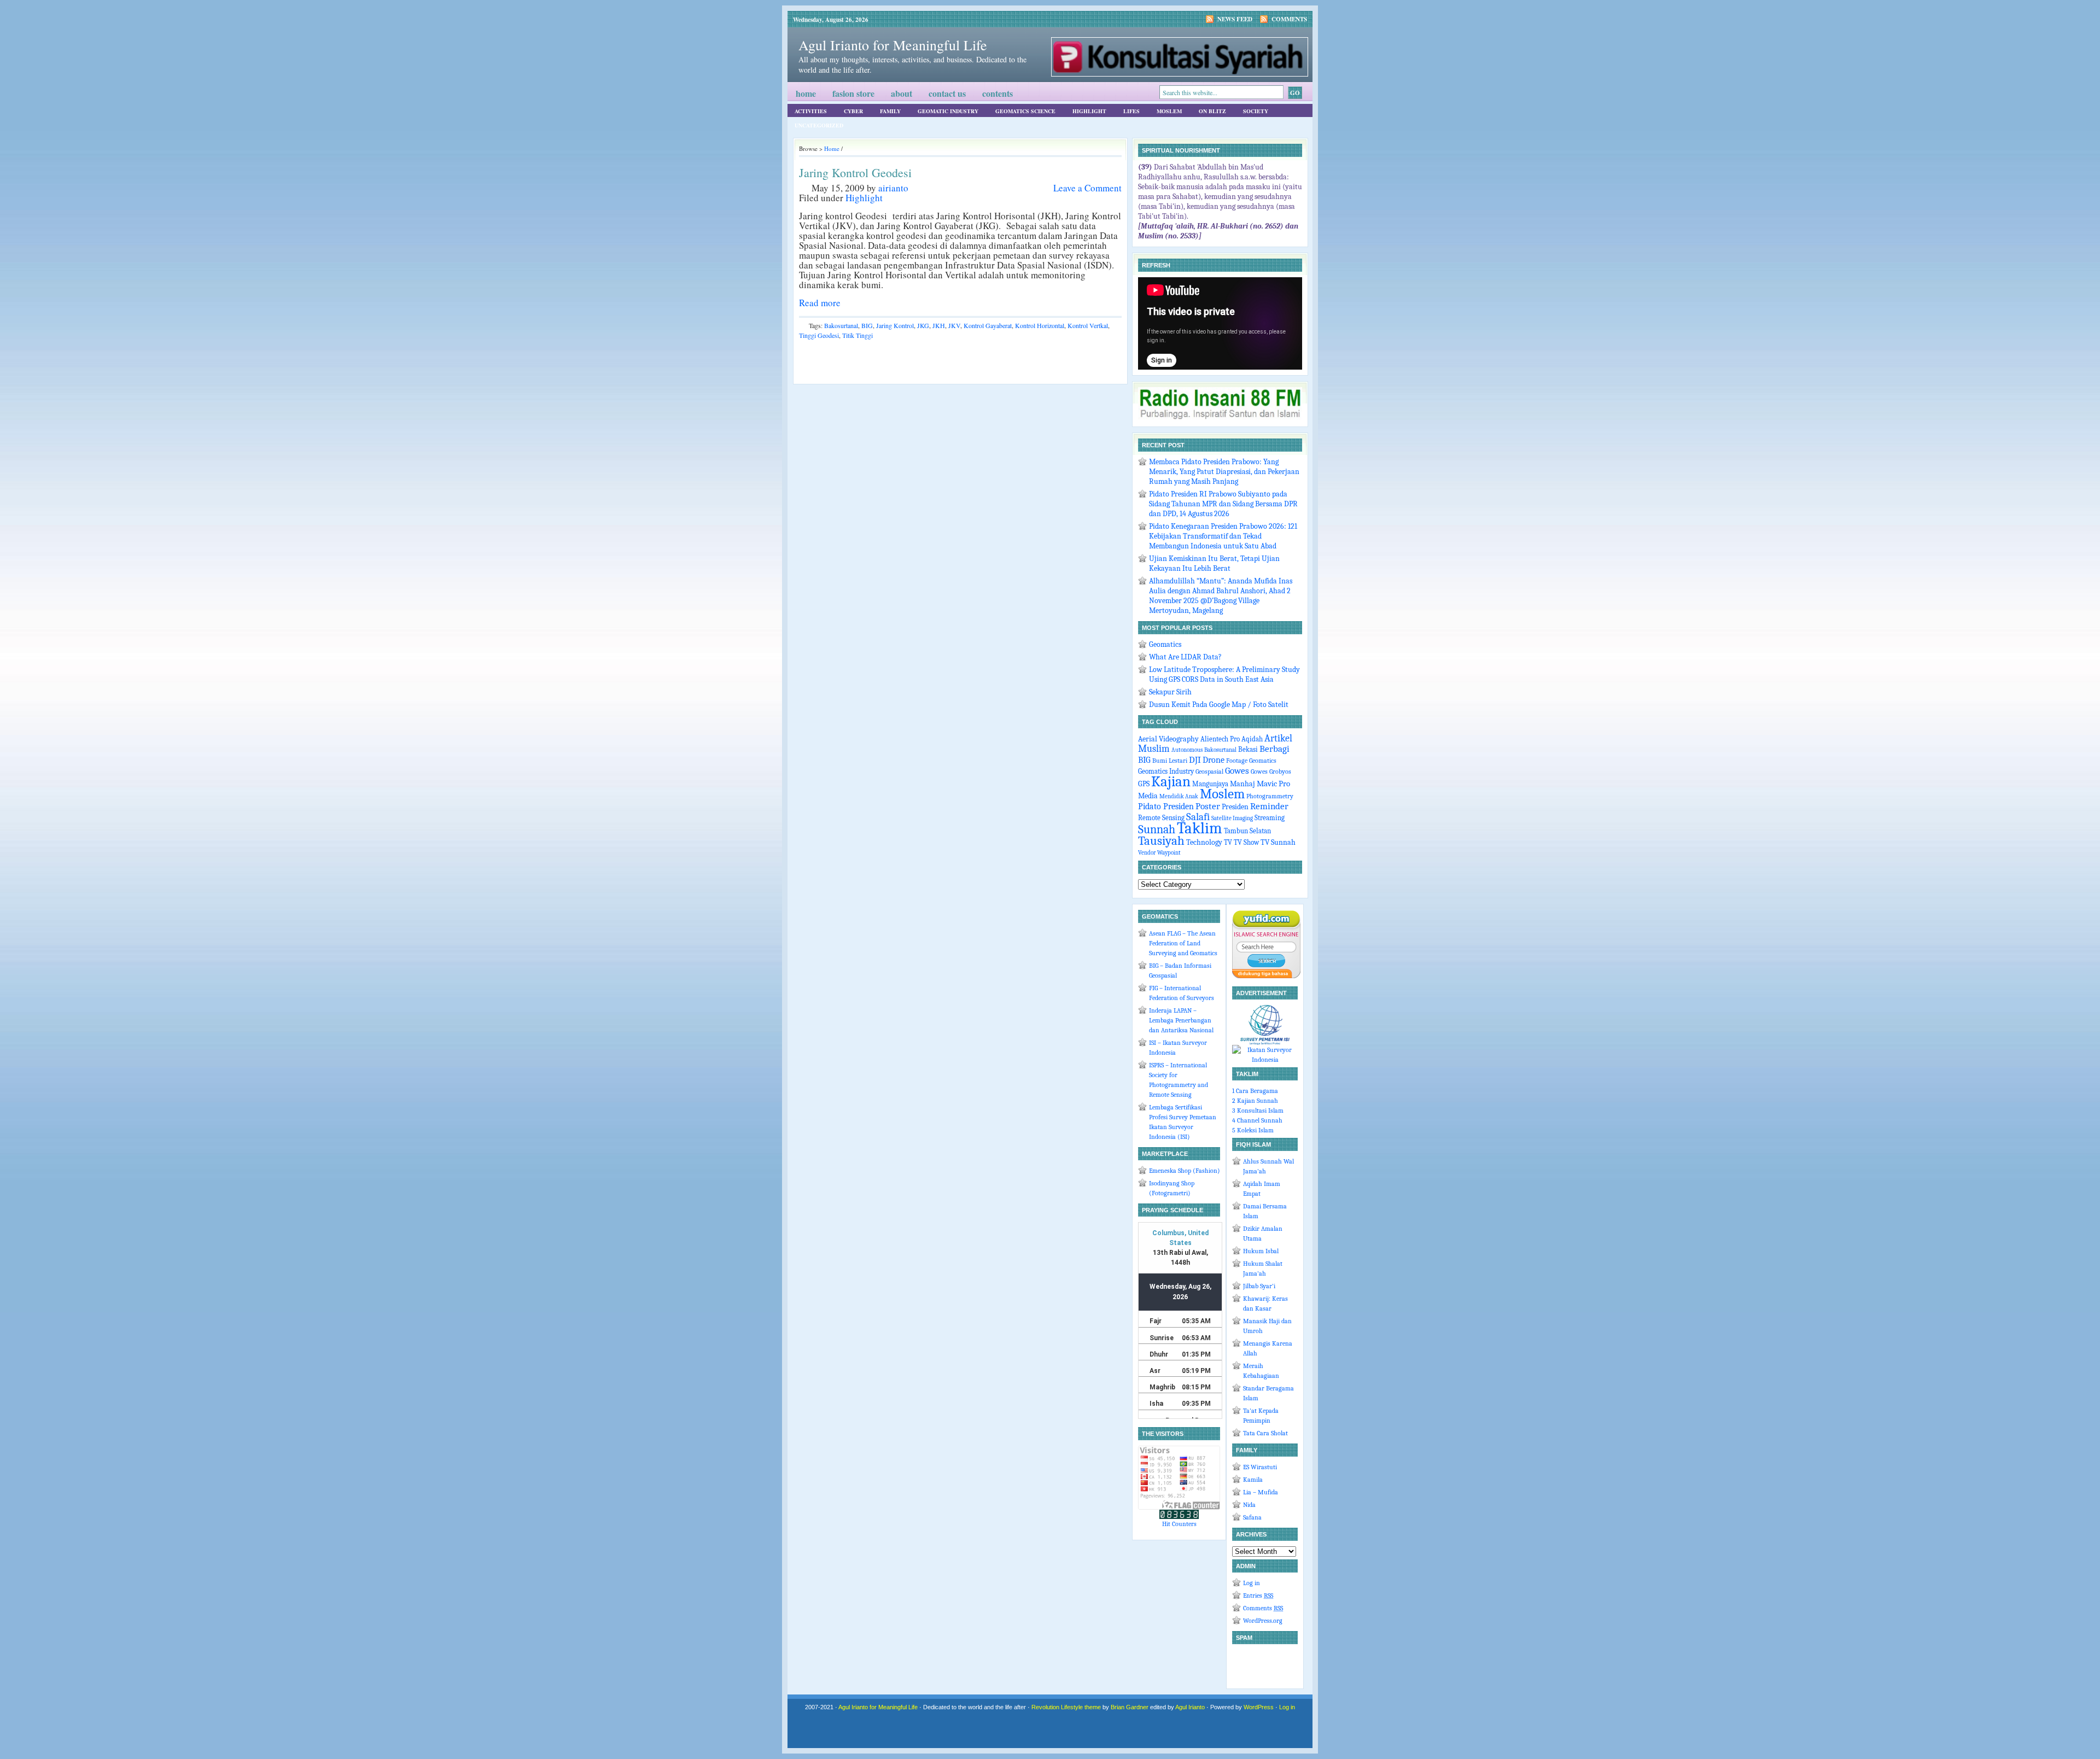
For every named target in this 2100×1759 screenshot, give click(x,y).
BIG (867, 325)
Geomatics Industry (1166, 772)
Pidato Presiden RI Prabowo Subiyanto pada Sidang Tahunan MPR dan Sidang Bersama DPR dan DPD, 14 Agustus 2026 (1223, 504)
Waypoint (1169, 853)
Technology (1204, 842)
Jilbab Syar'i (1259, 1286)
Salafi (1198, 817)
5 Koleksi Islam (1253, 1130)
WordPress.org (1263, 1621)
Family (890, 111)
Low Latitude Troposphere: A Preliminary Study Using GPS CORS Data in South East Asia (1224, 674)
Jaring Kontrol (895, 325)
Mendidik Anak (1179, 796)
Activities (811, 111)
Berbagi (1274, 749)
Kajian (1171, 782)
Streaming (1270, 818)
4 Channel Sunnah (1257, 1120)
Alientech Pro (1220, 739)
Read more (820, 303)
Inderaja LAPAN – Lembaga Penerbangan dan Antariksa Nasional (1181, 1020)
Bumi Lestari (1170, 761)
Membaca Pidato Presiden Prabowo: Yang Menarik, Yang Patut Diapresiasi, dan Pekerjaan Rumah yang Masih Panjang (1224, 472)
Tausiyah (1161, 841)
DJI (1195, 760)
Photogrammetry (1270, 796)
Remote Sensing (1161, 818)
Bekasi (1248, 749)
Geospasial (1209, 772)
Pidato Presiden (1166, 806)
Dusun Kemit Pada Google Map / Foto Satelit (1219, 705)
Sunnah (1157, 829)
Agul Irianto (1190, 1707)
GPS (1144, 784)
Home (806, 93)
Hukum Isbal (1261, 1251)
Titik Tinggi (857, 335)
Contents (997, 93)
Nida (1249, 1505)
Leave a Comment (1087, 188)
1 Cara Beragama (1255, 1091)
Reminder (1269, 806)
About (902, 93)
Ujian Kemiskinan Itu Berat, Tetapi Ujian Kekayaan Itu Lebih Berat (1214, 563)
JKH (939, 325)
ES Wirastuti (1260, 1467)
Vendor (1147, 853)
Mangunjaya (1210, 784)
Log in (1252, 1583)
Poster (1208, 806)
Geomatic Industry (948, 111)
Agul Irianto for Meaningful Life (893, 45)
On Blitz (1212, 111)
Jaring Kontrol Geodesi (855, 173)
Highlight (1089, 111)
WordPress (1259, 1707)
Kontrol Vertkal (1088, 325)
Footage (1237, 761)
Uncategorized (819, 125)
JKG (923, 325)
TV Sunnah (1278, 842)
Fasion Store (853, 93)
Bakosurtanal (841, 325)
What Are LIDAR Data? (1185, 657)
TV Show (1246, 842)
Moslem (1169, 111)
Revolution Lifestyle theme (1066, 1707)
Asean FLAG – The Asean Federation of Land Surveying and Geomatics (1183, 943)
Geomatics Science (1025, 111)
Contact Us (947, 93)
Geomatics (1165, 644)
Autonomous (1187, 750)
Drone (1214, 760)
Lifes (1131, 111)
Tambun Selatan (1247, 831)
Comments (1289, 19)
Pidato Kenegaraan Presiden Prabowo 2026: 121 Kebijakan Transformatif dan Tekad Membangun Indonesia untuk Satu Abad (1223, 536)
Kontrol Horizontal (1040, 325)
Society (1256, 111)
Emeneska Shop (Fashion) (1185, 1171)
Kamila (1253, 1480)
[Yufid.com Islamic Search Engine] (1266, 976)
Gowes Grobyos (1271, 772)
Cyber (853, 111)
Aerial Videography (1168, 739)
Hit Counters (1179, 1524)
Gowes (1237, 771)
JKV (954, 325)
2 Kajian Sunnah (1255, 1101)
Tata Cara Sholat (1265, 1433)
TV (1228, 843)
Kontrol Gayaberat (988, 325)
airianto (893, 188)
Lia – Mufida (1261, 1492)
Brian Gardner (1130, 1707)
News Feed (1235, 19)
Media (1148, 796)
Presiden (1235, 807)
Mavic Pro (1273, 784)
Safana (1252, 1517)
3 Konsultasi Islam (1258, 1111)
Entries (1258, 1596)
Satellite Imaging (1232, 818)
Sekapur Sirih (1170, 692)
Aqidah (1252, 739)
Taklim (1200, 828)
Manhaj (1242, 784)
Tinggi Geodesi (819, 335)
